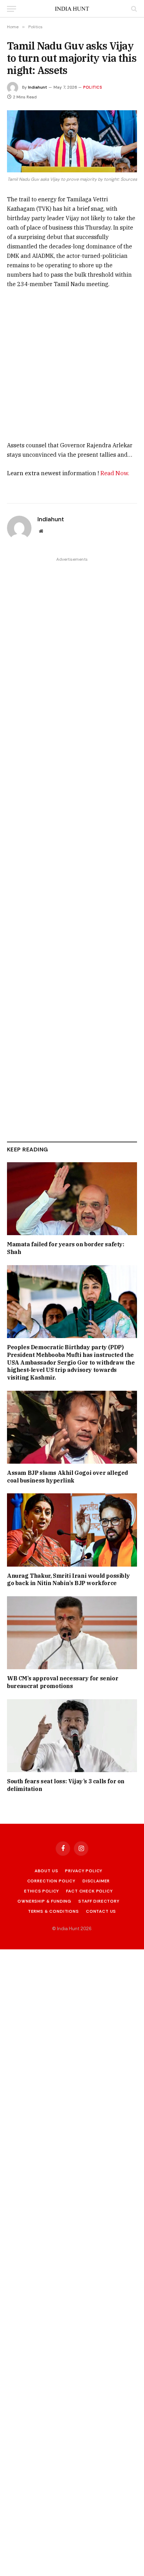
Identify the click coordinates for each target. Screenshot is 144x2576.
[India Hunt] (72, 9)
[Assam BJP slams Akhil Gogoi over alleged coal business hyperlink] (72, 1427)
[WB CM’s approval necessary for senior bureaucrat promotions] (72, 1633)
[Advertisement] (72, 356)
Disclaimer (96, 1881)
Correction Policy (51, 1881)
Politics (93, 87)
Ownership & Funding (44, 1901)
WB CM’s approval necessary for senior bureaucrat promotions (63, 1682)
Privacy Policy (84, 1871)
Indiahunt (38, 87)
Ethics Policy (42, 1891)
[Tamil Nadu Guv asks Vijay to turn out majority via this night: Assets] (72, 141)
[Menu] (12, 9)
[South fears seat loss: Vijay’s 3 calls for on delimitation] (72, 1736)
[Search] (133, 9)
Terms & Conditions (53, 1911)
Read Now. (115, 473)
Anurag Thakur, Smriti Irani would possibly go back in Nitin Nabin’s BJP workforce (68, 1580)
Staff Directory (99, 1901)
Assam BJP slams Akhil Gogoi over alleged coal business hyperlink (67, 1477)
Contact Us (101, 1911)
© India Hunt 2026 (72, 1929)
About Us (46, 1871)
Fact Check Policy (89, 1891)
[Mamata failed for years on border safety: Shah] (72, 1199)
